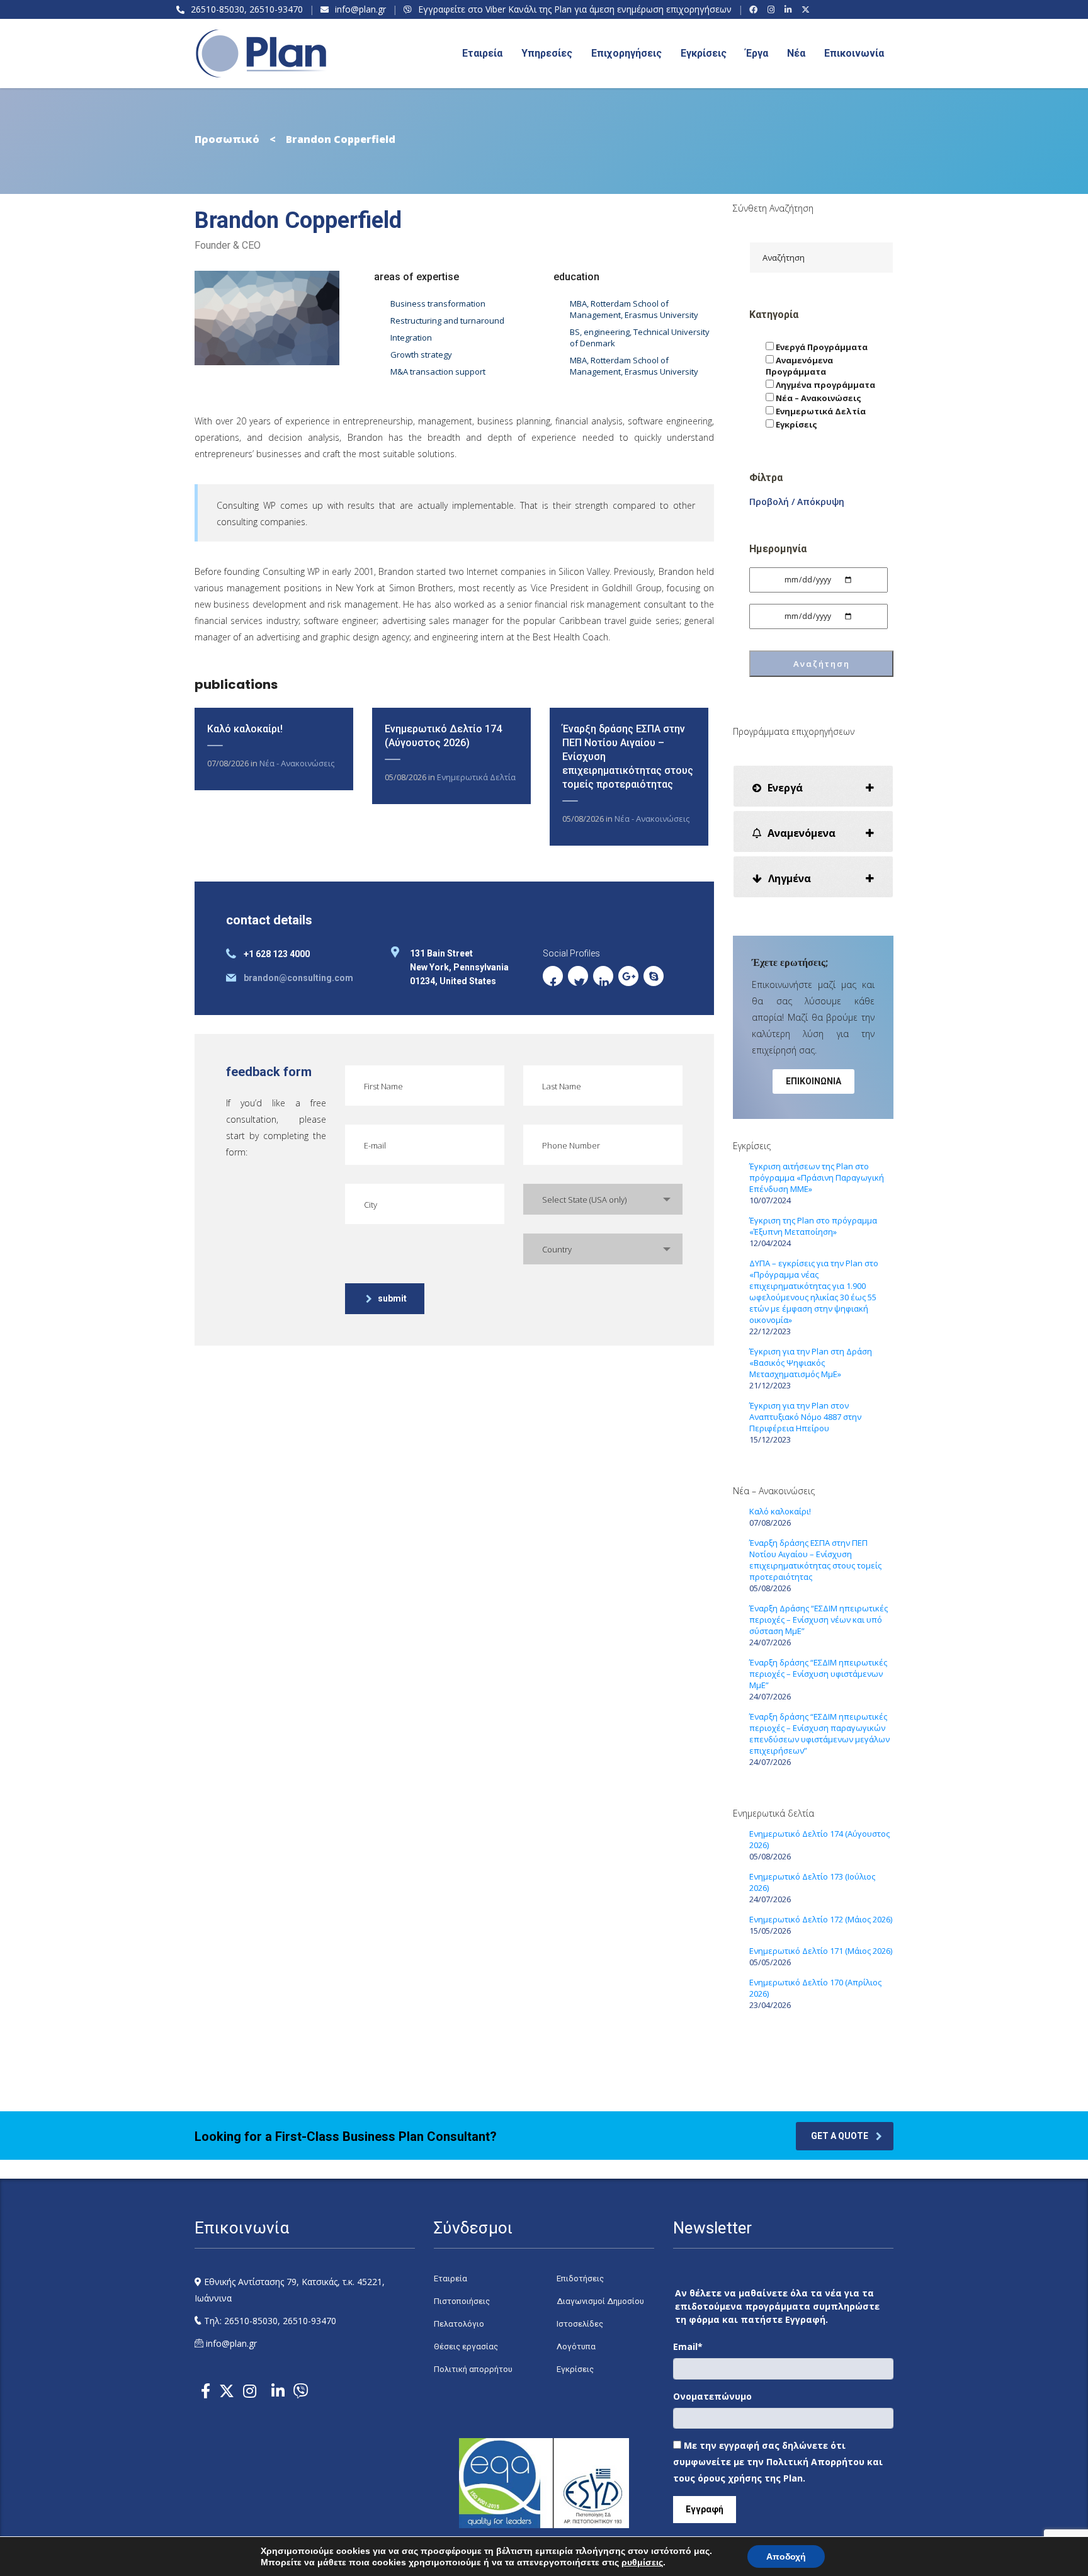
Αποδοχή (786, 2556)
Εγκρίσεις (704, 53)
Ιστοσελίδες (580, 2324)
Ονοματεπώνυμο (712, 2396)
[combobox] (603, 1199)
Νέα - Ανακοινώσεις (297, 763)
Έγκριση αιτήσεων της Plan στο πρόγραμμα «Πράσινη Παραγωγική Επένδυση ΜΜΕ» (817, 1177)
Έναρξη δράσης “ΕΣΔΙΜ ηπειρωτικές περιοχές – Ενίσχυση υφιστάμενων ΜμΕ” (818, 1674)
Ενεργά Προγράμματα (821, 347)
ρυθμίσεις (642, 2562)
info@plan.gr (360, 9)
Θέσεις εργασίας (466, 2346)
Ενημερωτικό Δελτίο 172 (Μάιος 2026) (821, 1919)
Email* (688, 2346)
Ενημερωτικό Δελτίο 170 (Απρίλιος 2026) (815, 1988)
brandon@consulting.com (298, 978)
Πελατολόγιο (459, 2324)
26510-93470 (276, 9)
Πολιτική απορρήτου (473, 2369)
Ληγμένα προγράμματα (824, 385)
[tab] (813, 786)
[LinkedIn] (790, 9)
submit (392, 1298)
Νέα (796, 53)
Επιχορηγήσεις (626, 53)
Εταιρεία (450, 2278)
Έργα (757, 53)
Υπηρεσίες (547, 53)
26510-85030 (218, 9)
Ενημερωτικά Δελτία (476, 777)
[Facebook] (755, 9)
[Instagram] (773, 9)
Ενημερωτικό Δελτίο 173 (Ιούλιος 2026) (812, 1882)
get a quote (840, 2136)
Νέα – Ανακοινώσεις (818, 398)
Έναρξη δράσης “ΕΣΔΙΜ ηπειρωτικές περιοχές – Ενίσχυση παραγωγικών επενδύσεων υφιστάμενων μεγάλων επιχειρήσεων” (819, 1733)
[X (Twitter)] (807, 9)
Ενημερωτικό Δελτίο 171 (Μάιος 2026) (821, 1951)
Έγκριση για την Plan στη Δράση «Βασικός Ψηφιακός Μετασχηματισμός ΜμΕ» (811, 1363)
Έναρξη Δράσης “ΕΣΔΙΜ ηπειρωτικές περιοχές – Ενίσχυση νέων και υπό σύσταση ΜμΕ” (819, 1620)
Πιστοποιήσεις (462, 2301)
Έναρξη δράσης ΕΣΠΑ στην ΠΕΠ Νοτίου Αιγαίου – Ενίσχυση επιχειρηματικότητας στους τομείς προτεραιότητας (815, 1560)
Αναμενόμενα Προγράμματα (799, 366)
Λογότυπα (576, 2346)
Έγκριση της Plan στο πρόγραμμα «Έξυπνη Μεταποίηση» (813, 1226)
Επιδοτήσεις (580, 2278)
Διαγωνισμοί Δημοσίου (600, 2301)
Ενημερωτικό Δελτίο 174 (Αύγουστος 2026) (819, 1839)
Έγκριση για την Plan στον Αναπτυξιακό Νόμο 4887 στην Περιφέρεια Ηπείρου (805, 1417)
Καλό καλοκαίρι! (245, 729)
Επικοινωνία (854, 53)
